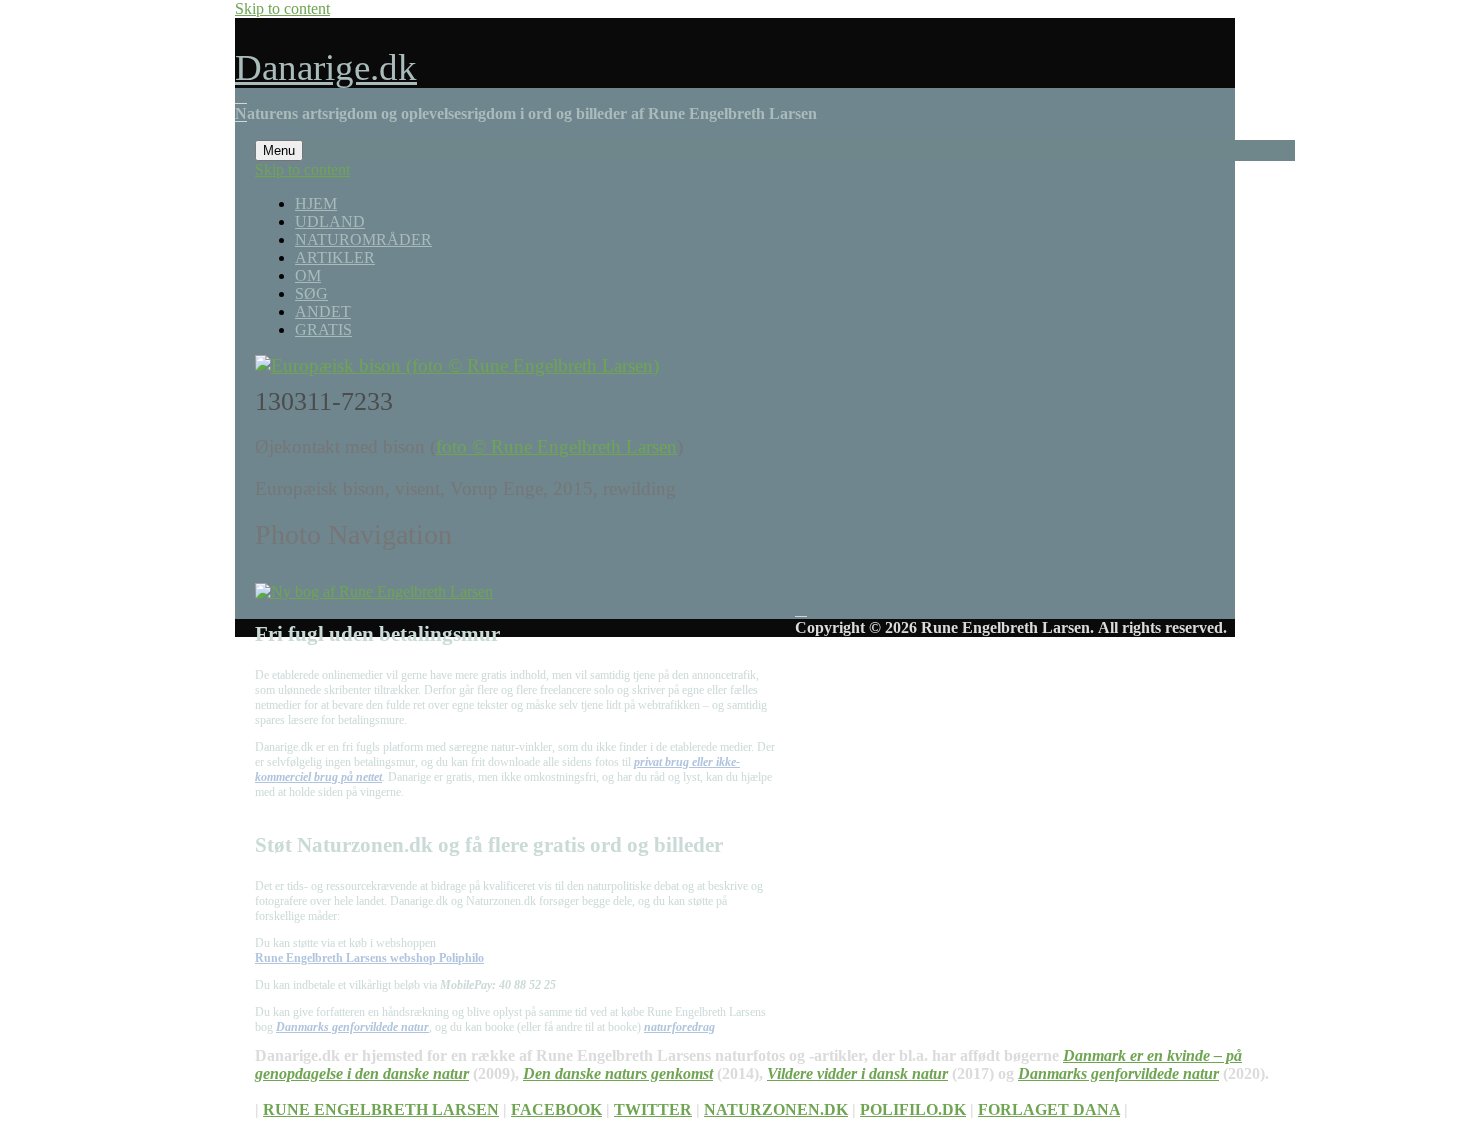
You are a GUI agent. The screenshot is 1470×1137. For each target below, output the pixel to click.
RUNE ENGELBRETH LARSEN (381, 1109)
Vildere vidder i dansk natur (857, 1073)
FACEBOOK (556, 1109)
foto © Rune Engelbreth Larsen (556, 446)
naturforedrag (679, 1027)
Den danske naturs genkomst (618, 1073)
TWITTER (653, 1109)
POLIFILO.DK (913, 1109)
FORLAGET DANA (1049, 1109)
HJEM (316, 203)
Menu (279, 150)
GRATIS (323, 329)
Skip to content (282, 8)
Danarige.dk (326, 67)
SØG (311, 293)
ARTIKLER (335, 257)
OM (308, 275)
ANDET (323, 311)
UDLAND (330, 221)
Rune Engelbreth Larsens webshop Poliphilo (369, 958)
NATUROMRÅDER (363, 239)
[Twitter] (735, 97)
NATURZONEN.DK (776, 1109)
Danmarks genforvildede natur (352, 1027)
